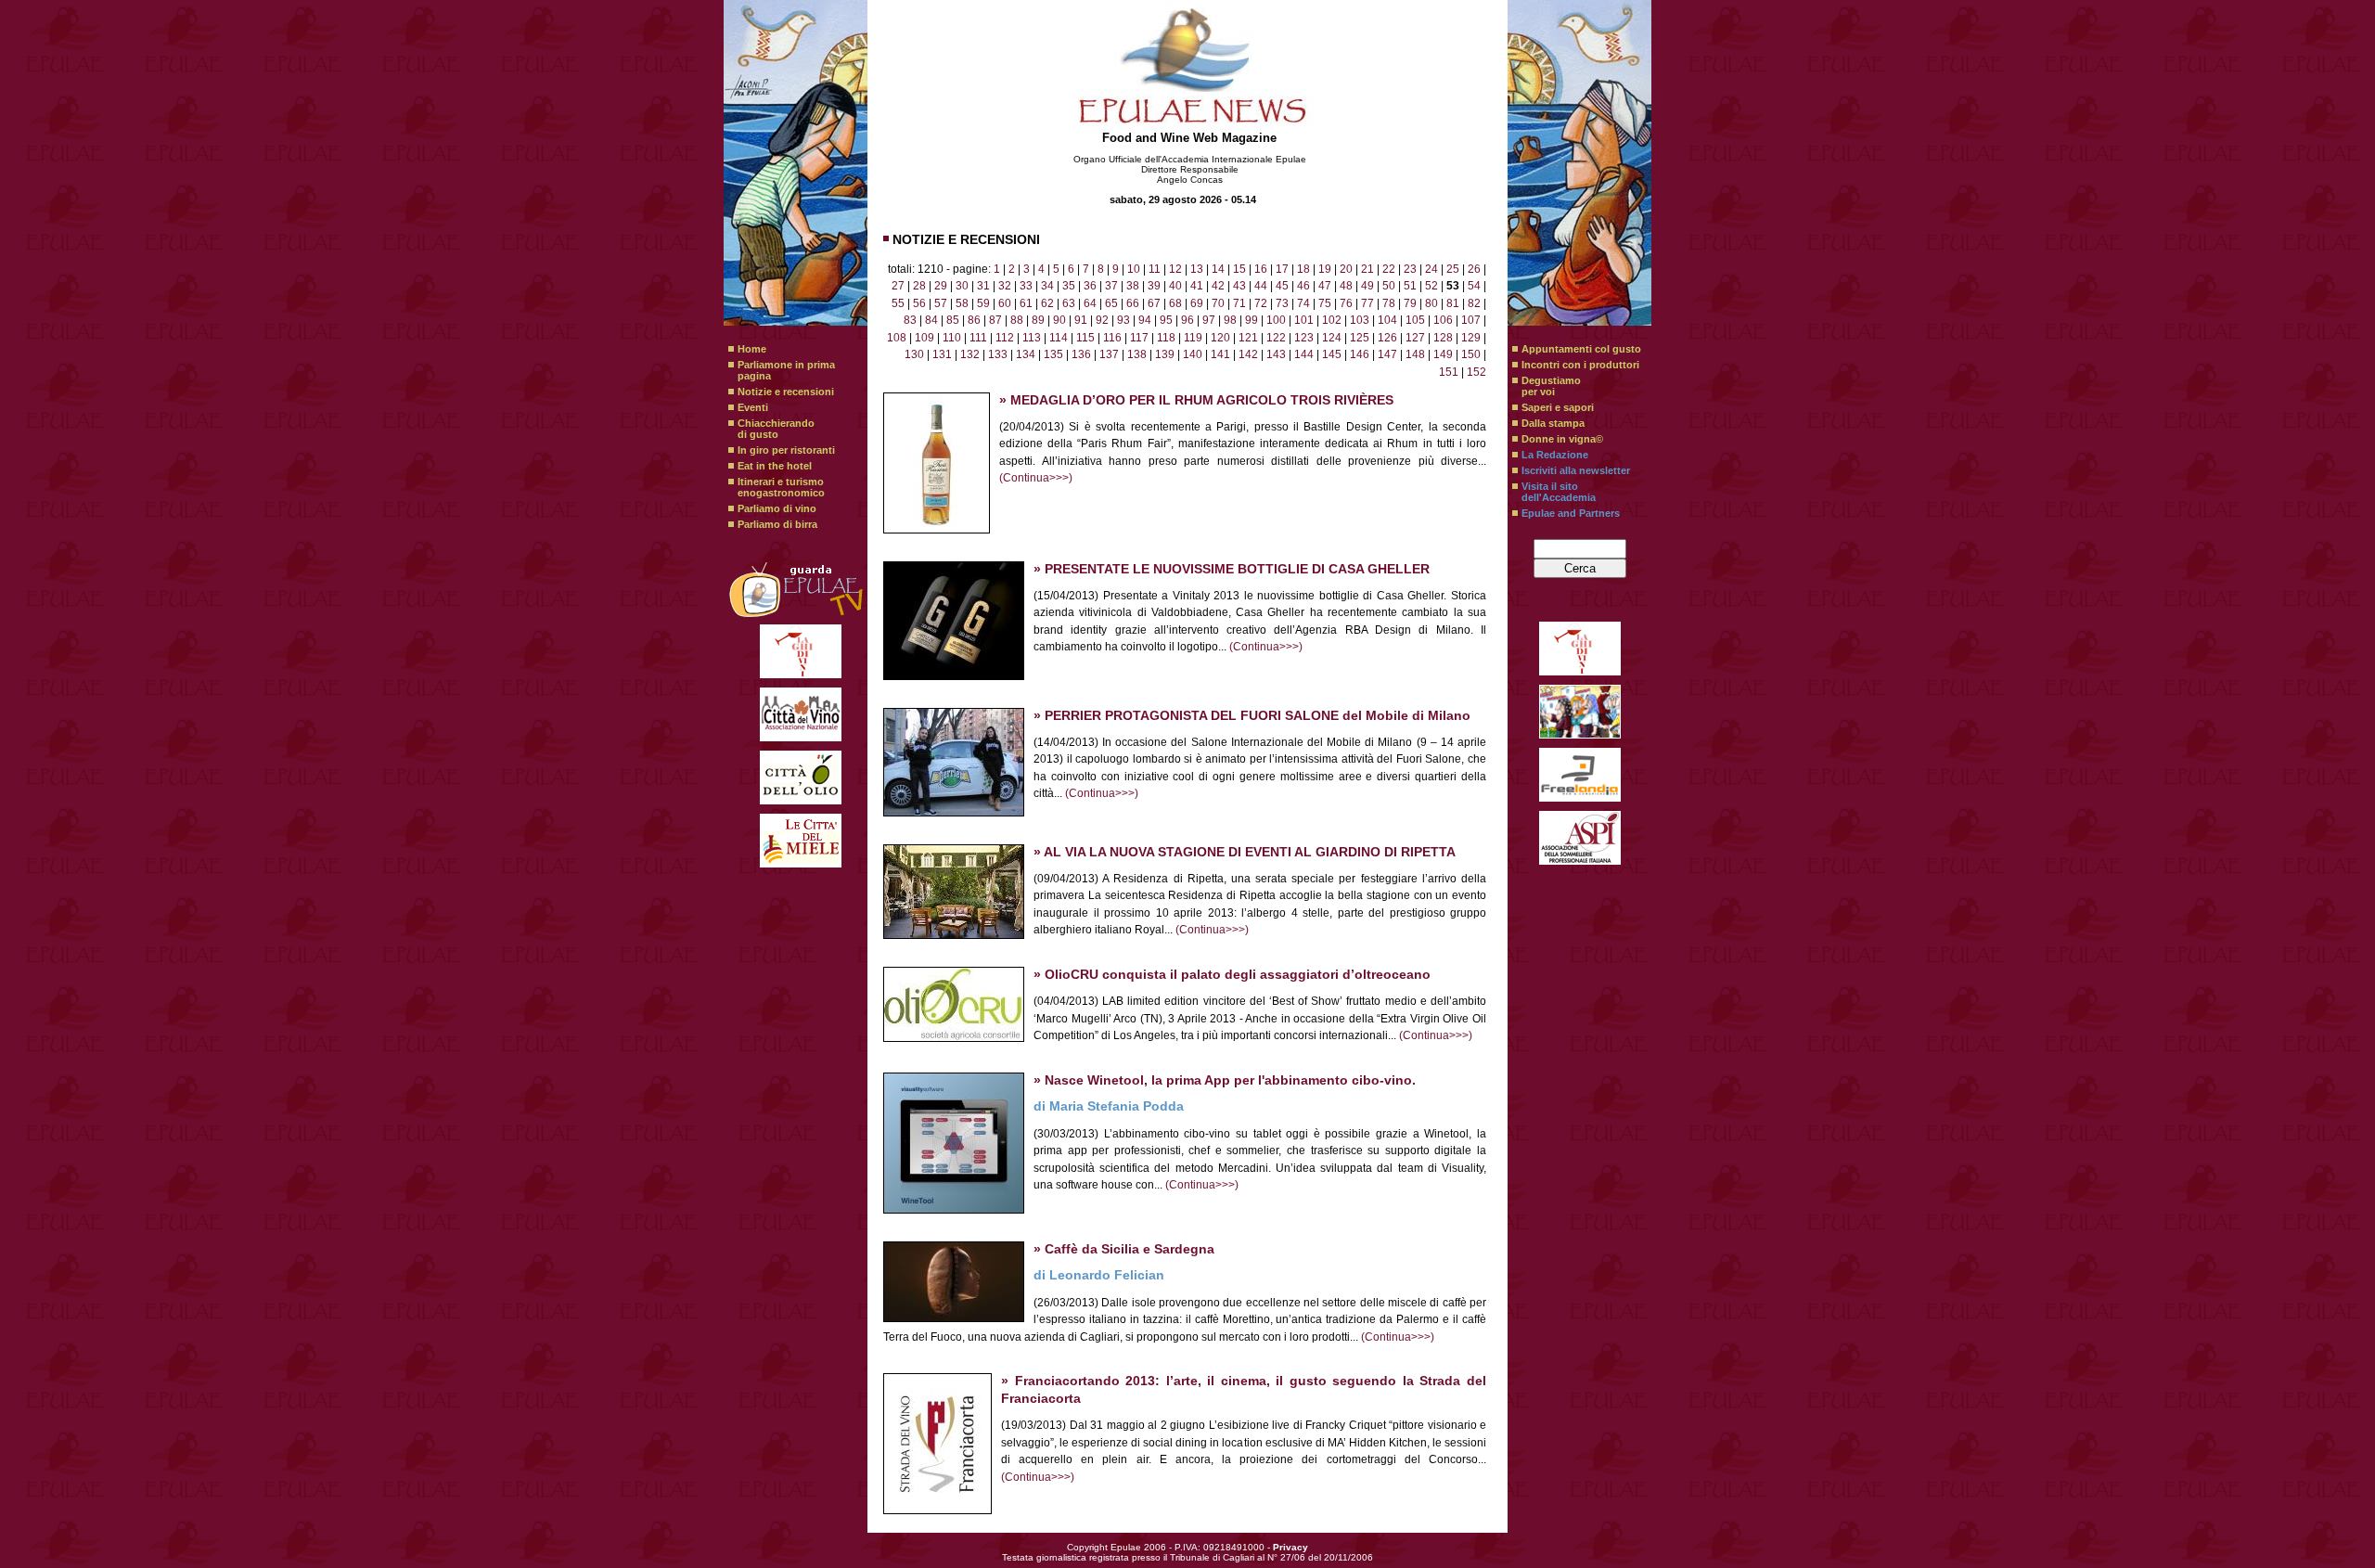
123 (1304, 338)
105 (1415, 320)
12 (1175, 269)
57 (941, 303)
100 (1276, 320)
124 (1332, 338)
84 (931, 320)
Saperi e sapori (1558, 407)
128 (1443, 338)
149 (1443, 354)
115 (1085, 338)
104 (1387, 320)
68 (1175, 303)
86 (974, 320)
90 (1059, 320)
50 (1389, 286)
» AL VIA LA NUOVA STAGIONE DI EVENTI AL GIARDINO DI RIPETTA (1245, 852)
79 (1410, 303)
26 (1474, 269)
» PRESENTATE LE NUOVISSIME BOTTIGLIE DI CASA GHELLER (1232, 569)
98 (1230, 320)
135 (1053, 354)
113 (1032, 338)
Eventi (753, 407)
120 (1220, 338)
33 (1026, 286)
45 (1282, 286)
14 (1218, 269)
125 (1360, 338)
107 (1471, 320)
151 (1449, 372)
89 (1038, 320)
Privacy (1290, 1547)
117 (1139, 338)
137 (1109, 354)
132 (970, 354)
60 (1005, 303)
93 (1123, 320)
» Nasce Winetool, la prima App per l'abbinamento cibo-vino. (1225, 1080)
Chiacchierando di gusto (776, 429)
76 (1346, 303)
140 (1193, 354)
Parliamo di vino (777, 508)
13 (1197, 269)
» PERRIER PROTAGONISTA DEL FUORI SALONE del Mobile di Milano (1252, 716)
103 (1360, 320)
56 (919, 303)
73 (1282, 303)
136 (1081, 354)
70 (1218, 303)
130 (914, 354)
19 (1325, 269)
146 (1360, 354)
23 (1410, 269)
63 (1069, 303)
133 (998, 354)
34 (1047, 286)
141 (1220, 354)
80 (1431, 303)
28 (919, 286)
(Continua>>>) (1036, 478)
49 (1367, 286)
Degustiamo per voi (1551, 386)
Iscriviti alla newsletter (1576, 470)
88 (1017, 320)
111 (978, 338)
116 (1112, 338)
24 (1431, 269)
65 (1111, 303)
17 (1282, 269)
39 (1154, 286)
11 (1155, 269)
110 (952, 338)
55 (898, 303)
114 (1059, 338)
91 (1081, 320)
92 (1102, 320)
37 (1111, 286)
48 (1346, 286)
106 (1443, 320)
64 (1090, 303)
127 (1415, 338)
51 (1410, 286)
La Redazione (1555, 455)
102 (1332, 320)
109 (924, 338)
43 (1239, 286)
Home (752, 349)
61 (1026, 303)
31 (983, 286)
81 (1453, 303)
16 (1261, 269)
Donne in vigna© (1562, 439)
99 (1252, 320)
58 (962, 303)
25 (1453, 269)
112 (1005, 338)
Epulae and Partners (1571, 513)
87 (995, 320)
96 (1187, 320)
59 (983, 303)
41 (1197, 286)
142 (1248, 354)
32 (1005, 286)
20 (1346, 269)
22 (1389, 269)
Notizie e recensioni (786, 392)
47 (1325, 286)
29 (941, 286)
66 (1133, 303)
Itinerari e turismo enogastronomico (781, 487)
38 (1133, 286)
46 (1303, 286)
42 (1218, 286)
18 (1303, 269)
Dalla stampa (1553, 423)
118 (1166, 338)
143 (1276, 354)
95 (1166, 320)
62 (1047, 303)
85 (953, 320)
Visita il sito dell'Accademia (1559, 492)
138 (1137, 354)
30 (962, 286)
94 (1145, 320)
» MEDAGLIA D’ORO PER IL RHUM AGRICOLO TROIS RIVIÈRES (1196, 400)
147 (1387, 354)
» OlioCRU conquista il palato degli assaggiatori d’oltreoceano (1232, 975)
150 (1471, 354)
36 (1090, 286)
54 (1474, 286)
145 (1332, 354)
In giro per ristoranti (786, 450)
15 (1239, 269)
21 (1367, 269)
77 (1367, 303)
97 (1209, 320)
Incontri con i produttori (1580, 365)
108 (897, 338)
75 (1325, 303)
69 (1197, 303)
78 (1389, 303)
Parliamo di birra (777, 524)
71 (1239, 303)
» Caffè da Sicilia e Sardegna (1124, 1249)
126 (1387, 338)
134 (1026, 354)
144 (1304, 354)
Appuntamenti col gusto (1581, 349)
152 (1476, 372)
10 (1134, 269)
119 (1193, 338)
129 (1471, 338)
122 (1276, 338)
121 (1248, 338)
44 (1261, 286)
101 (1304, 320)
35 (1069, 286)
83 (910, 320)
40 (1175, 286)
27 (898, 286)
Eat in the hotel (775, 466)
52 (1431, 286)
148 (1415, 354)
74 (1303, 303)
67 (1154, 303)
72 (1261, 303)
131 (942, 354)
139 (1165, 354)
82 (1474, 303)
